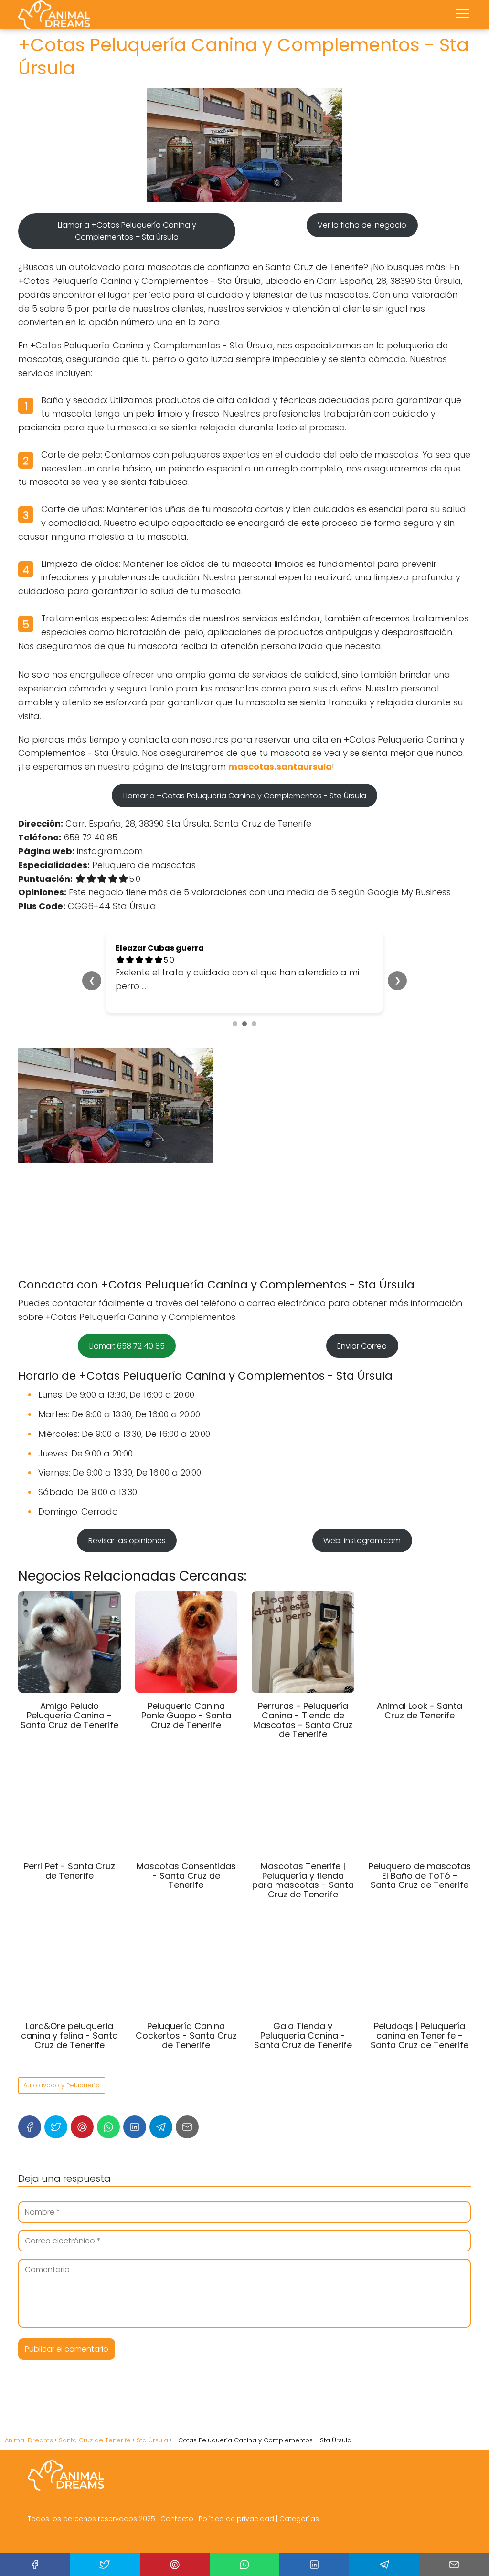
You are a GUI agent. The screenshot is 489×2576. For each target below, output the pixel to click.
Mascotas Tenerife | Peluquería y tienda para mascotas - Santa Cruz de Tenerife (303, 1880)
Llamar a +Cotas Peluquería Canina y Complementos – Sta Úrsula (127, 231)
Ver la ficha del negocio (362, 225)
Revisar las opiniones (127, 1541)
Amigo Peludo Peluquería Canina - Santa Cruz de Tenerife (69, 1715)
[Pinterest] (82, 2127)
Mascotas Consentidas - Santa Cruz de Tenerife (186, 1876)
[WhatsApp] (108, 2127)
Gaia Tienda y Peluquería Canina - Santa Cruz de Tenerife (303, 2036)
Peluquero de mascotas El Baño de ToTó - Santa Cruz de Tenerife (420, 1876)
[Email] (187, 2127)
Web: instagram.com (362, 1541)
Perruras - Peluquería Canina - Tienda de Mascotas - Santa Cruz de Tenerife (303, 1720)
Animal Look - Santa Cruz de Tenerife (420, 1711)
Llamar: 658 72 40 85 (127, 1346)
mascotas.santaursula (280, 767)
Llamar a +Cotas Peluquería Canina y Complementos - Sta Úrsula (245, 796)
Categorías (299, 2519)
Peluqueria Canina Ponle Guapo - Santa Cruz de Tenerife (186, 1715)
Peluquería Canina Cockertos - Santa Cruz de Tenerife (186, 2036)
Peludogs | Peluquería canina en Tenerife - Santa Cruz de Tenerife (420, 2036)
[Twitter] (56, 2127)
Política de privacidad (236, 2519)
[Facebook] (30, 2127)
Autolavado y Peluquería (62, 2085)
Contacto (177, 2519)
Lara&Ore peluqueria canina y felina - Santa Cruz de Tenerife (69, 2036)
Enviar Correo (362, 1346)
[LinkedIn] (135, 2127)
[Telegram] (161, 2127)
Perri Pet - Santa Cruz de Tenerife (69, 1871)
